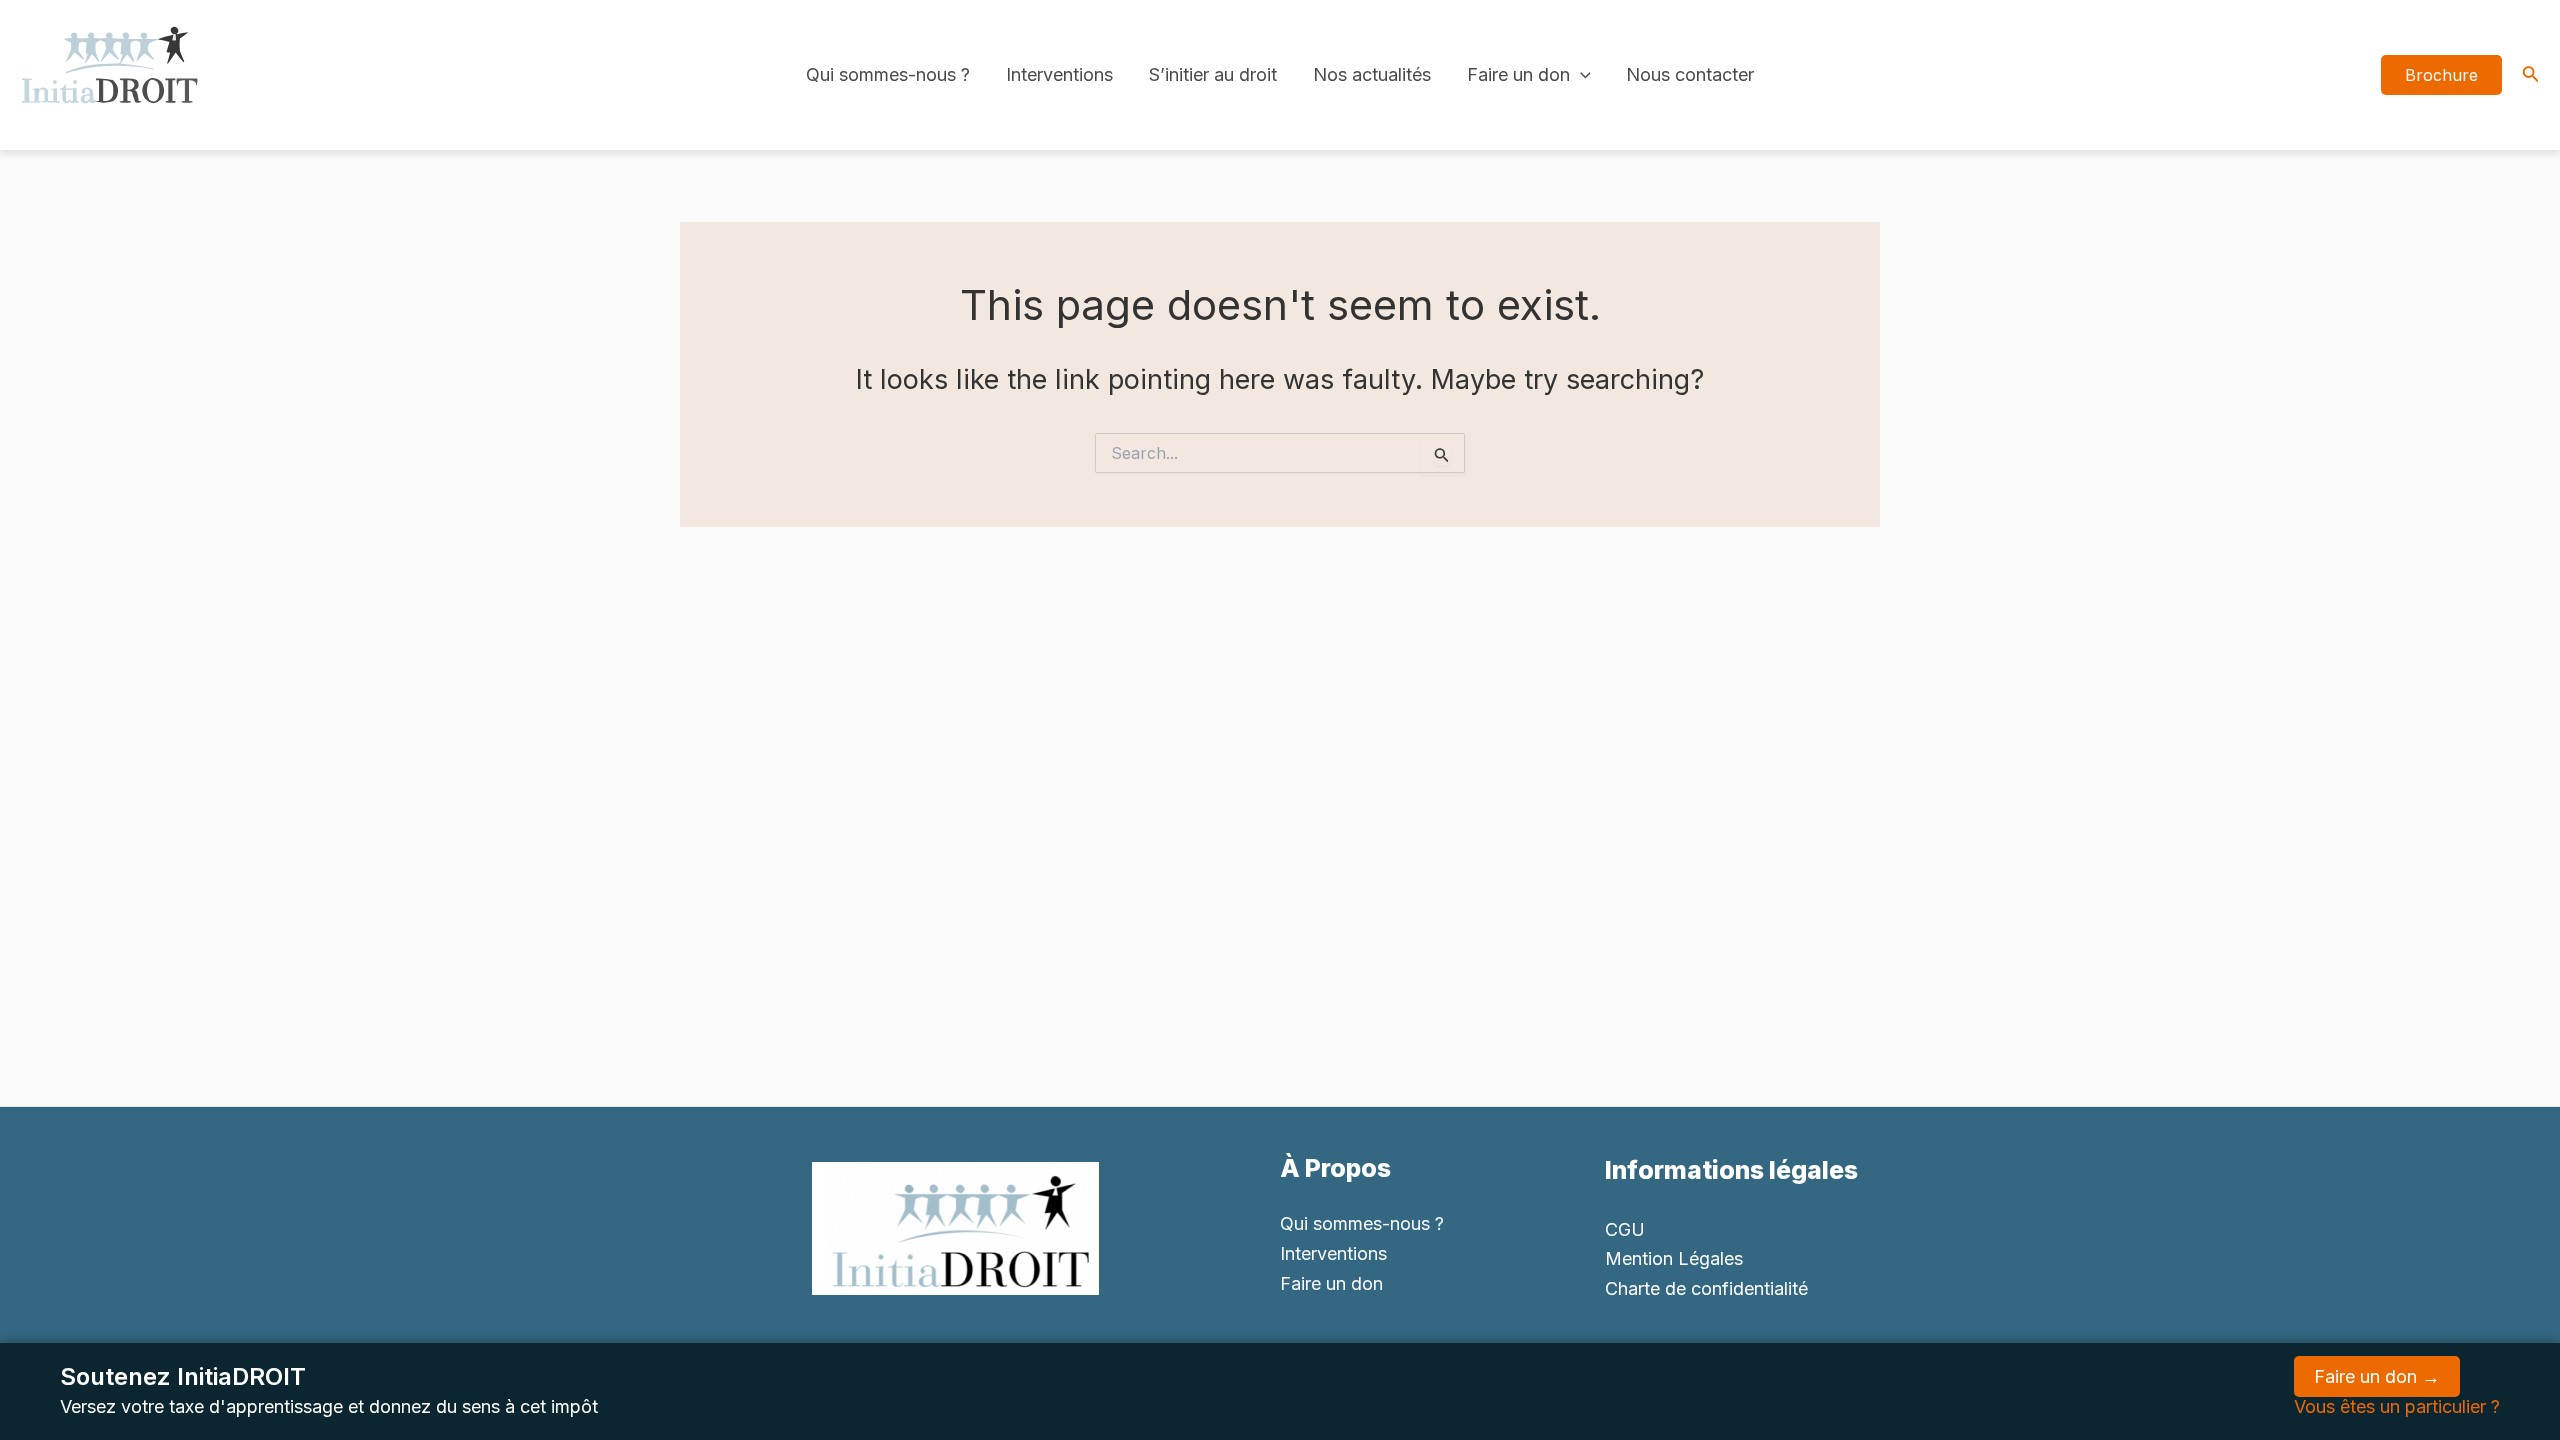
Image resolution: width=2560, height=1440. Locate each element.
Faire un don (1518, 74)
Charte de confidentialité (1706, 1288)
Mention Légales (1674, 1258)
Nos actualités (1372, 74)
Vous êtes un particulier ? (2397, 1406)
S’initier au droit (1213, 74)
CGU (1625, 1229)
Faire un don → (2377, 1376)
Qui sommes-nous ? (888, 74)
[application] (1580, 75)
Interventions (1059, 74)
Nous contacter (1690, 74)
